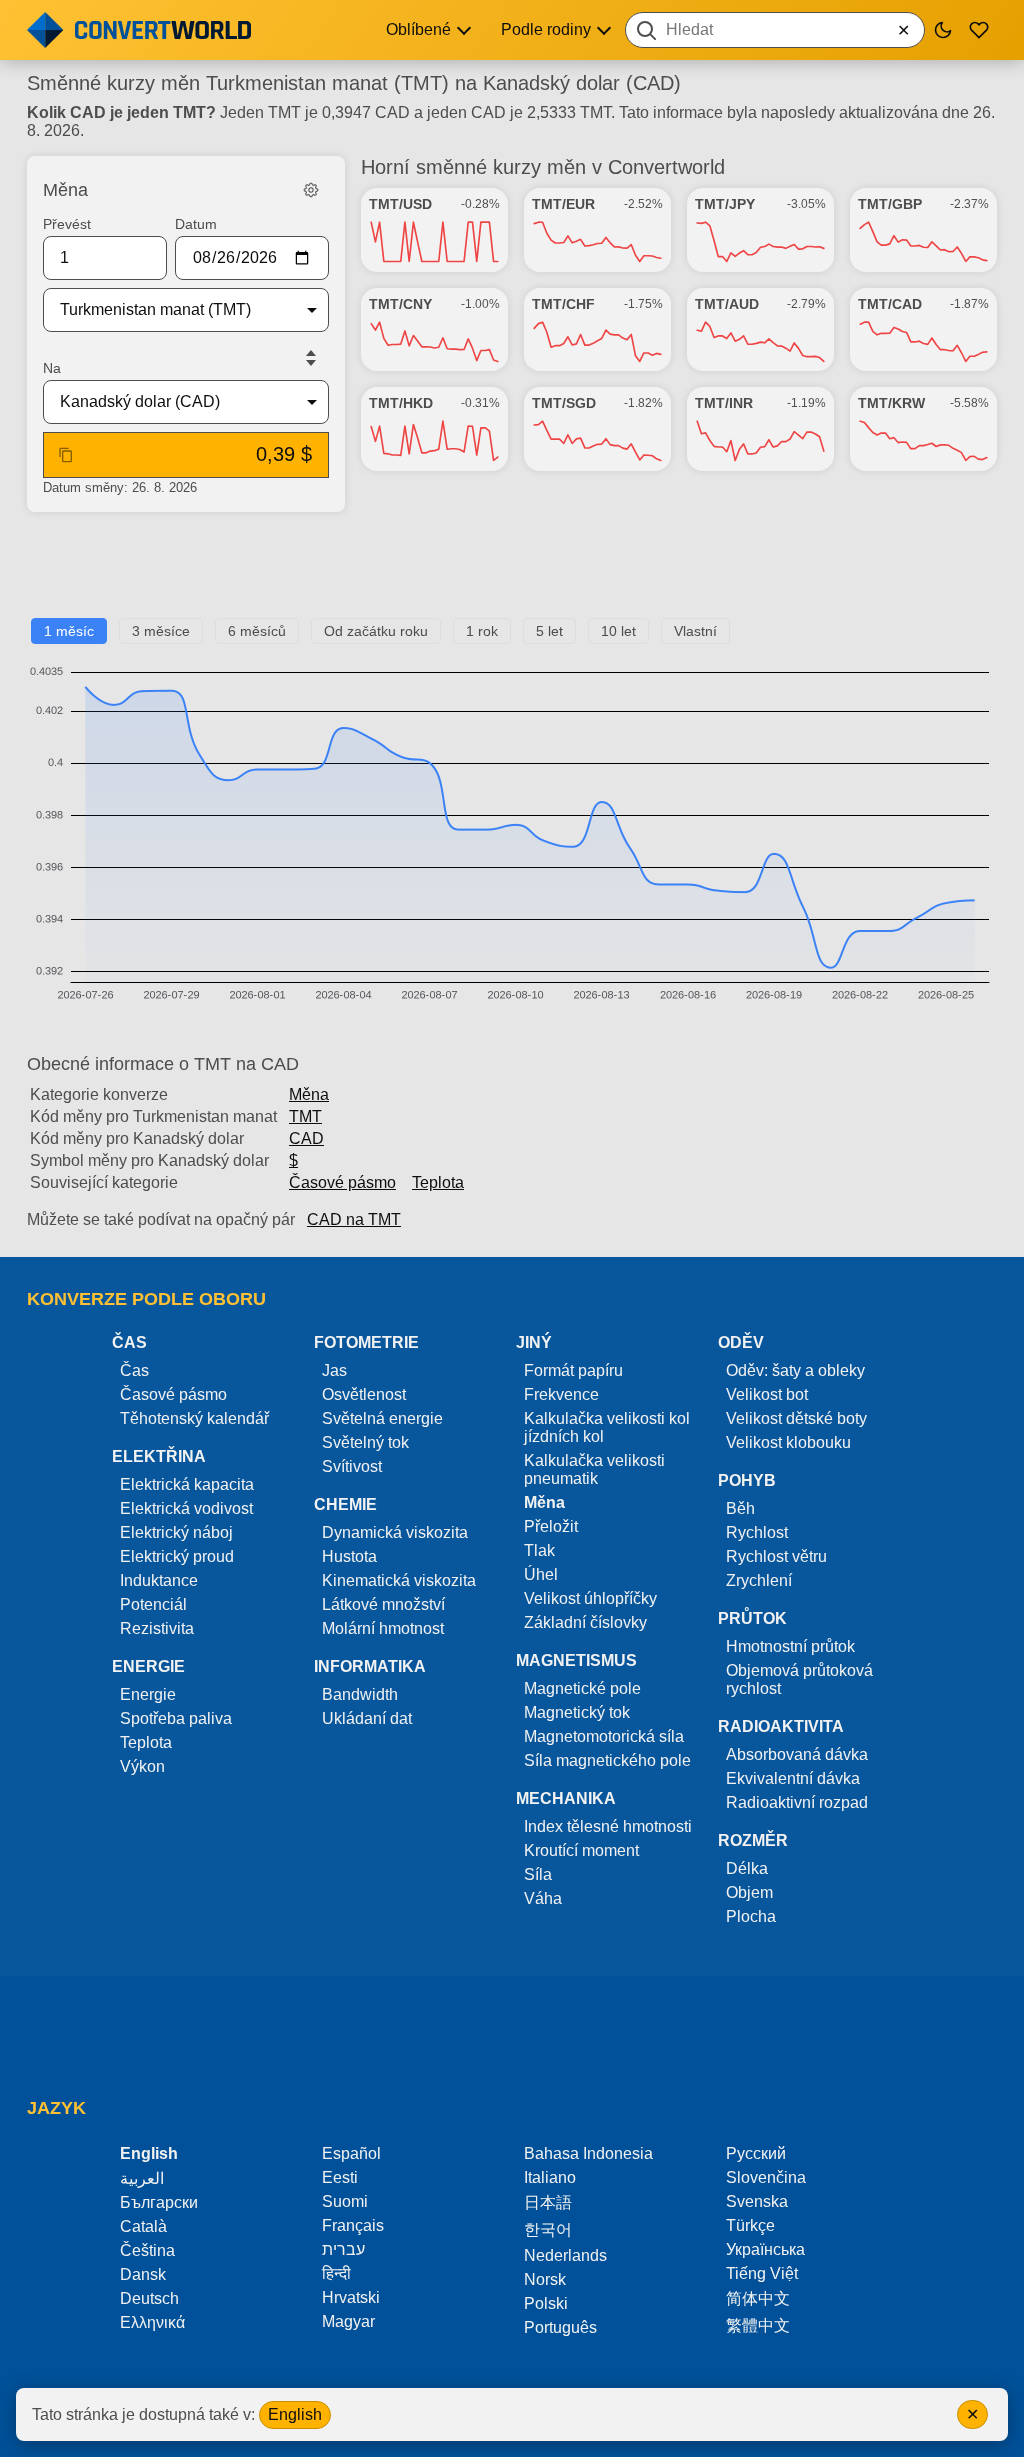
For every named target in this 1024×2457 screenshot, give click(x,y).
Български (159, 2202)
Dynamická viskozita (395, 1532)
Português (560, 2327)
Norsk (545, 2279)
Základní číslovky (585, 1622)
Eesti (340, 2177)
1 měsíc (69, 631)
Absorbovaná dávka (797, 1754)
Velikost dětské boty (796, 1418)
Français (353, 2225)
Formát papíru (573, 1370)
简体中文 (758, 2298)
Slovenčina (766, 2177)
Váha (543, 1898)
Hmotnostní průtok (790, 1646)
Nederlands (565, 2255)
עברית (343, 2249)
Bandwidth (360, 1694)
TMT (305, 1116)
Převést (67, 224)
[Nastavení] (311, 190)
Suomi (345, 2201)
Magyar (348, 2321)
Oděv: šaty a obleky (795, 1370)
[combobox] (775, 30)
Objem (749, 1892)
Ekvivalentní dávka (793, 1778)
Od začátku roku (376, 631)
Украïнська (765, 2249)
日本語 (548, 2202)
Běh (740, 1508)
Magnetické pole (582, 1688)
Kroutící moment (581, 1850)
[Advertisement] (512, 573)
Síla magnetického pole (607, 1760)
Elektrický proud (177, 1556)
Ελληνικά (152, 2322)
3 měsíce (161, 631)
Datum (196, 224)
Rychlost (757, 1532)
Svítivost (352, 1466)
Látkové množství (383, 1604)
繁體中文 (758, 2325)
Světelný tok (365, 1442)
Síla (538, 1874)
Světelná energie (382, 1418)
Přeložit (551, 1526)
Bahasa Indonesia (588, 2153)
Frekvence (561, 1394)
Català (143, 2226)
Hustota (349, 1556)
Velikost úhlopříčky (590, 1598)
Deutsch (149, 2298)
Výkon (142, 1766)
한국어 (548, 2229)
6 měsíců (257, 631)
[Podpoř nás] (979, 30)
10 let (618, 631)
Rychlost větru (776, 1556)
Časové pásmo (342, 1182)
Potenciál (153, 1604)
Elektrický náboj (176, 1532)
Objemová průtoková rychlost (799, 1679)
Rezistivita (157, 1628)
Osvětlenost (364, 1394)
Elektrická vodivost (186, 1508)
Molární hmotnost (383, 1628)
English (295, 2414)
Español (351, 2153)
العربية (142, 2178)
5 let (549, 631)
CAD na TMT (354, 1219)
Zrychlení (759, 1580)
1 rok (482, 631)
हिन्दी (336, 2273)
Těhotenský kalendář (194, 1418)
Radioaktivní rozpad (797, 1802)
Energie (148, 1694)
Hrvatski (351, 2297)
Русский (756, 2153)
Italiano (550, 2177)
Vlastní (695, 631)
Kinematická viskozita (399, 1580)
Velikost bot (767, 1394)
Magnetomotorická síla (604, 1736)
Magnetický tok (577, 1712)
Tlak (539, 1550)
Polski (546, 2303)
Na (52, 368)
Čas (134, 1370)
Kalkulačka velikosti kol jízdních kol (607, 1427)
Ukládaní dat (367, 1718)
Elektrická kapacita (187, 1484)
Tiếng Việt (762, 2273)
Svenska (757, 2201)
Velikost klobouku (788, 1442)
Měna (309, 1094)
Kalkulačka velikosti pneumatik (594, 1469)
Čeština (147, 2250)
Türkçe (750, 2225)
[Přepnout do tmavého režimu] (943, 30)
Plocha (751, 1916)
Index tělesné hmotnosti (608, 1826)
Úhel (541, 1574)
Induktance (159, 1580)
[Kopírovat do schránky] (66, 455)
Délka (747, 1868)
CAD (306, 1138)
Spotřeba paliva (176, 1718)
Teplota (438, 1182)
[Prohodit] (311, 358)
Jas (334, 1370)
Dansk (143, 2274)
